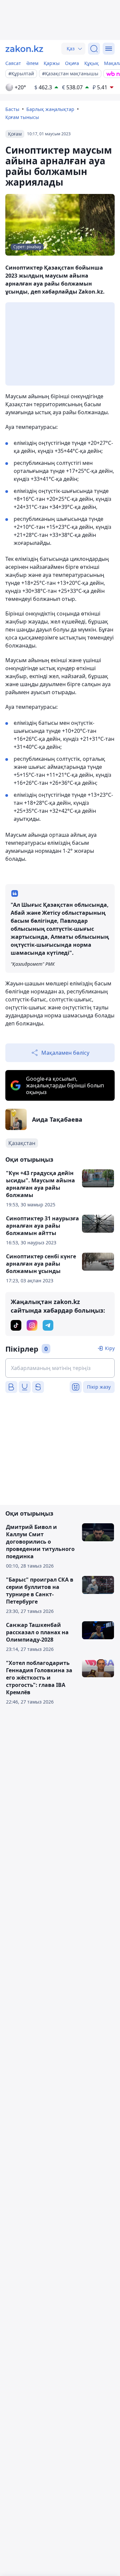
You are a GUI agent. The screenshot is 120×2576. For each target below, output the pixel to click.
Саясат (13, 63)
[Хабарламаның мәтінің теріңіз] (60, 1368)
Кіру (110, 1348)
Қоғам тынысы (22, 117)
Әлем (32, 63)
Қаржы (52, 63)
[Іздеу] (94, 49)
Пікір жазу (99, 1387)
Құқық (91, 63)
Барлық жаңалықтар (50, 109)
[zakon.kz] (24, 49)
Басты (12, 109)
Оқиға (72, 63)
